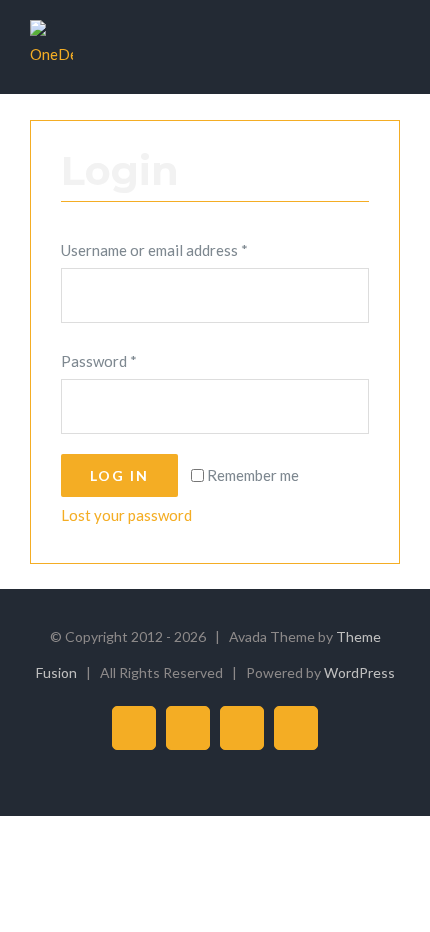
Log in (119, 475)
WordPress (359, 672)
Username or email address (154, 250)
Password (99, 361)
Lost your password (126, 515)
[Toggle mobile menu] (392, 50)
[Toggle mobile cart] (356, 50)
